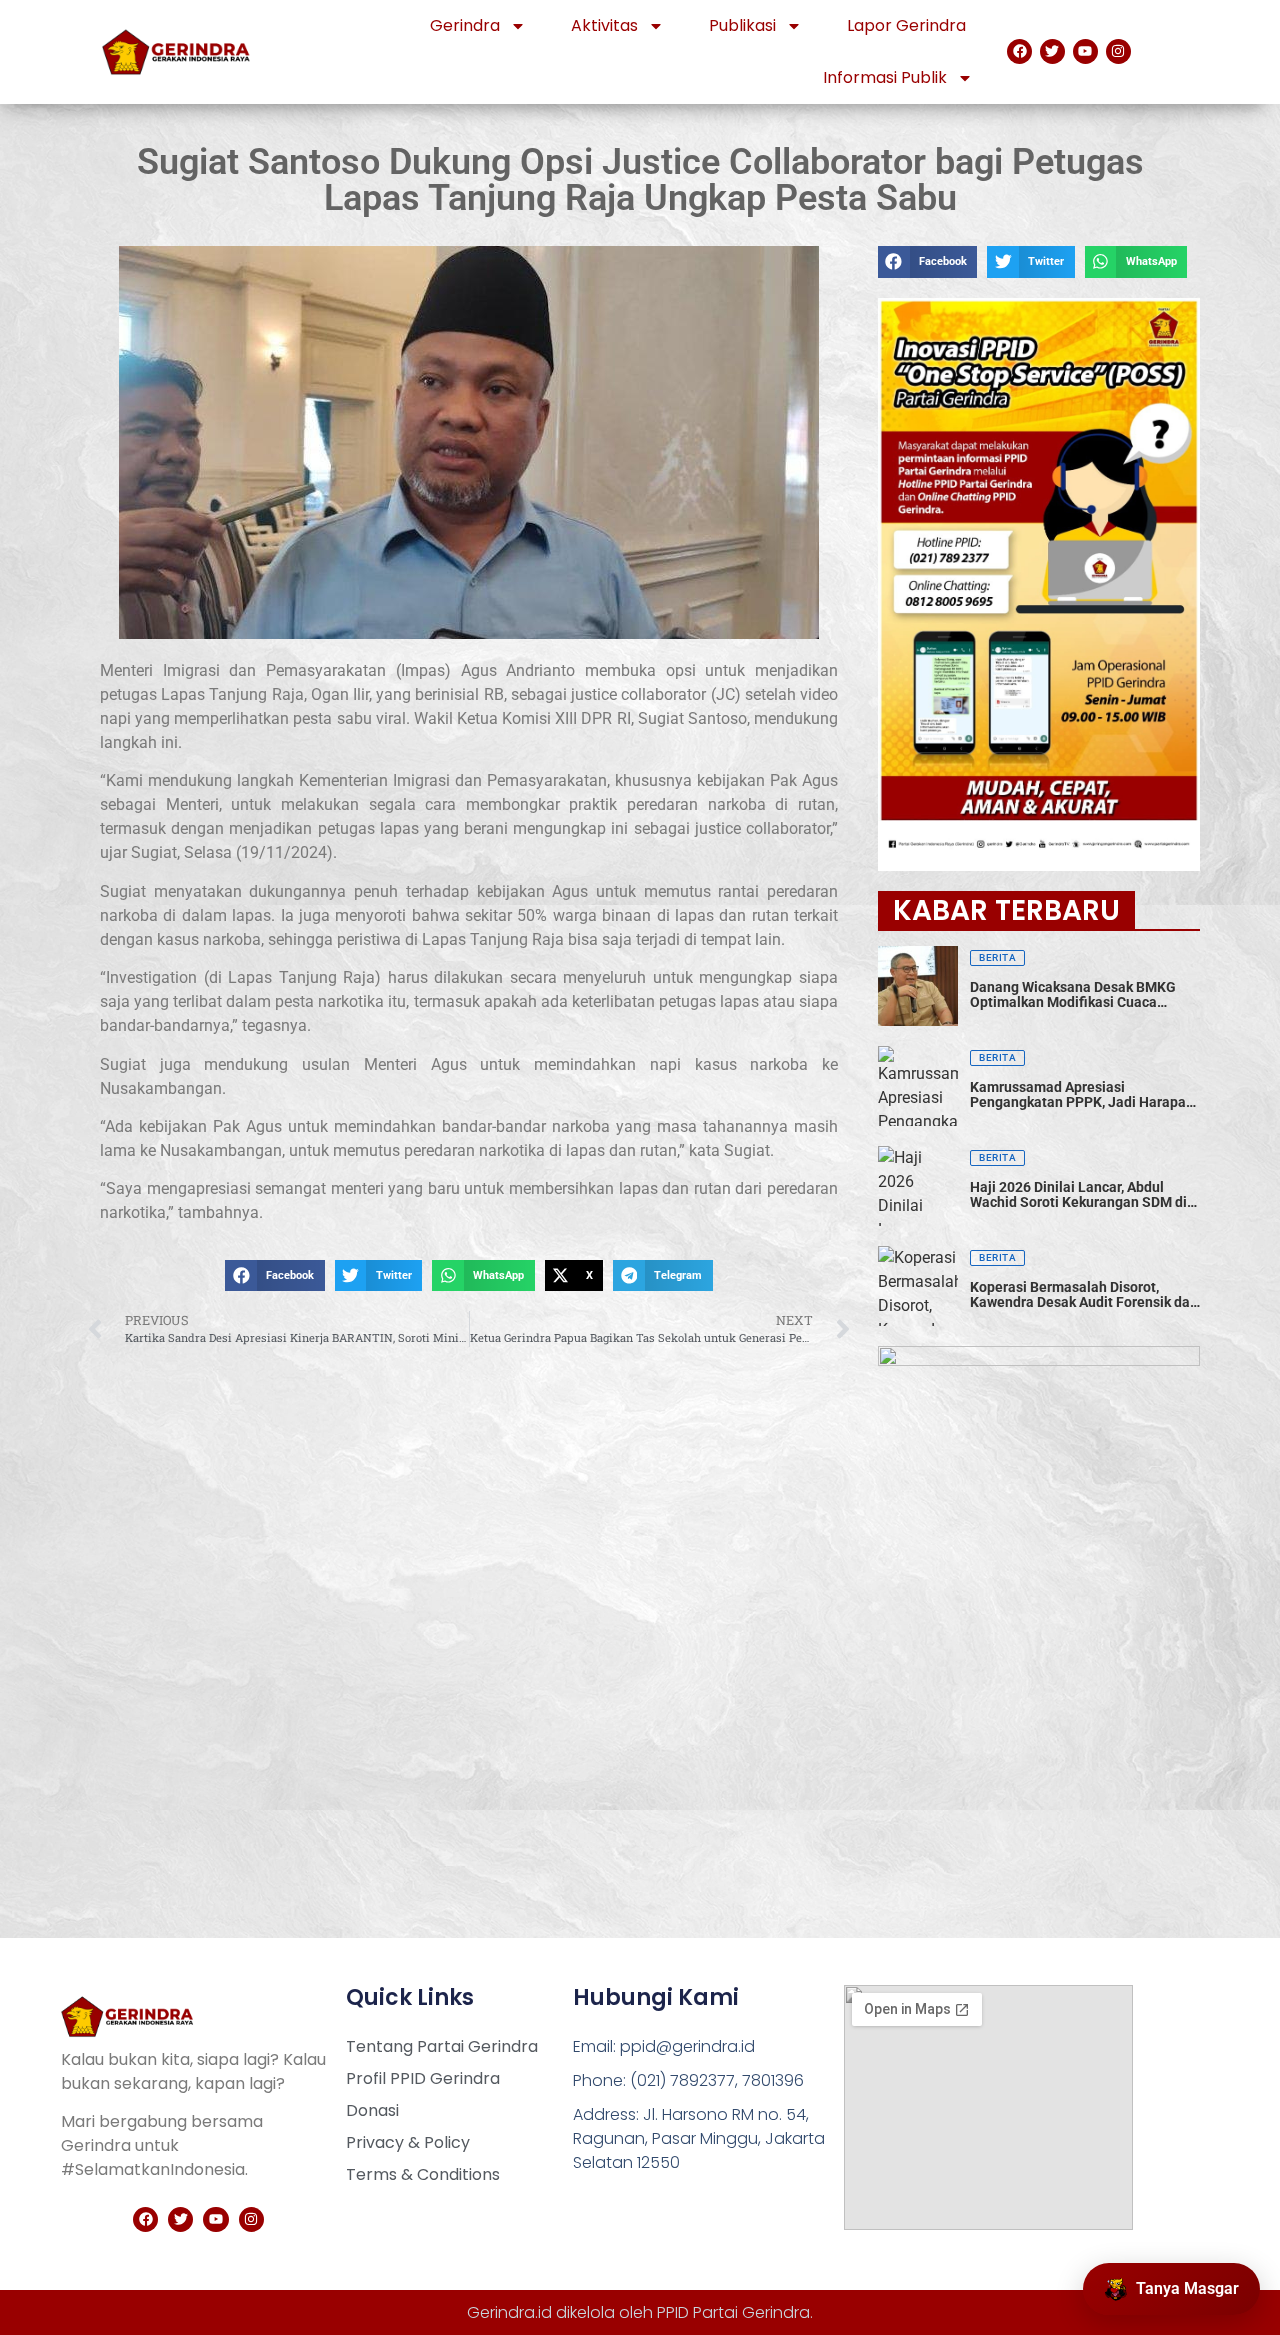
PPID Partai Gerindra (733, 2312)
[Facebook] (1019, 51)
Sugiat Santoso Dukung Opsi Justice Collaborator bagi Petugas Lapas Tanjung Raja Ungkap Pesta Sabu (640, 180)
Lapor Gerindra (906, 25)
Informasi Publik (885, 77)
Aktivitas (604, 25)
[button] (274, 1276)
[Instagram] (1118, 51)
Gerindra (465, 25)
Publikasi (742, 25)
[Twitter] (1052, 51)
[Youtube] (1085, 51)
